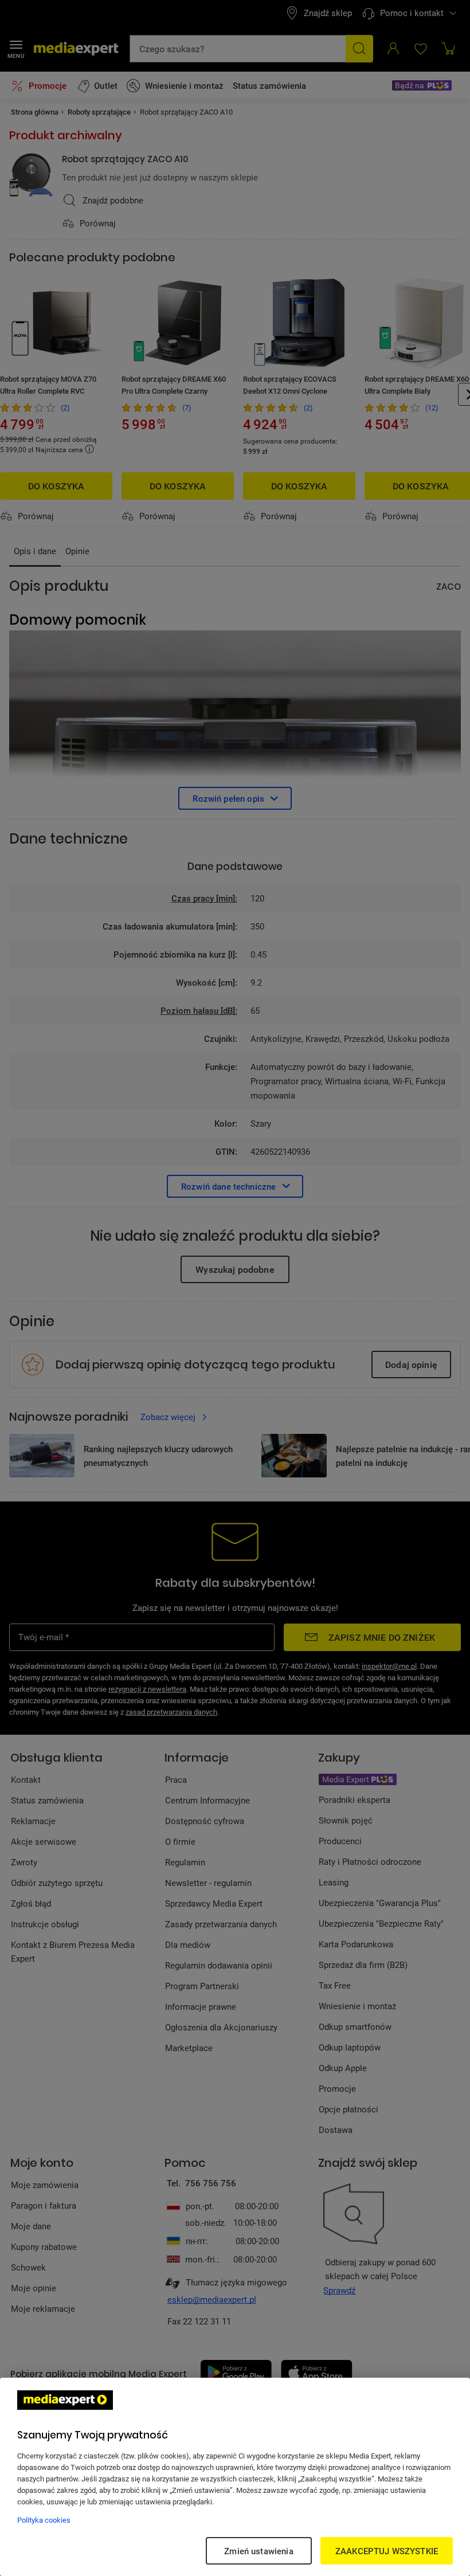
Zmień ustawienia (258, 2551)
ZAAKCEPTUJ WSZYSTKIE (387, 2551)
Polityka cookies (44, 2520)
